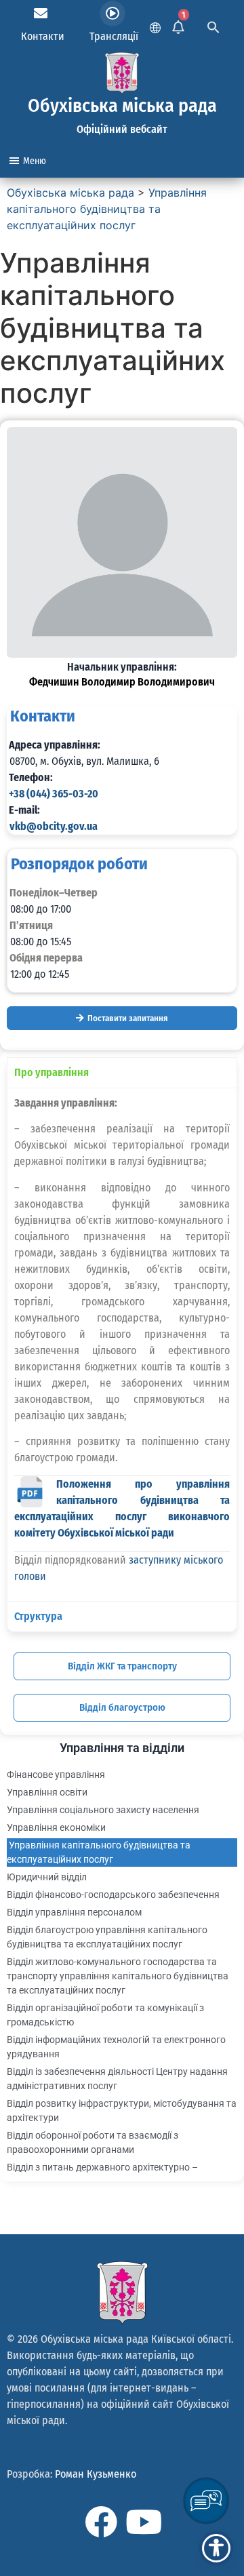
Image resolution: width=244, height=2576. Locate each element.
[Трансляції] (113, 14)
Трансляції (114, 36)
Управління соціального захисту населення (103, 1810)
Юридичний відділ (47, 1877)
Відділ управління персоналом (74, 1912)
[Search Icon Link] (213, 26)
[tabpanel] (122, 1344)
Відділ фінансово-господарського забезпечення (113, 1895)
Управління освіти (47, 1792)
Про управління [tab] (52, 1072)
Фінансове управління (56, 1775)
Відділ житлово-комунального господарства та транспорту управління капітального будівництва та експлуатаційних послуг (118, 1976)
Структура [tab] (38, 1616)
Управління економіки (56, 1827)
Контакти (43, 36)
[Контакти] (41, 14)
